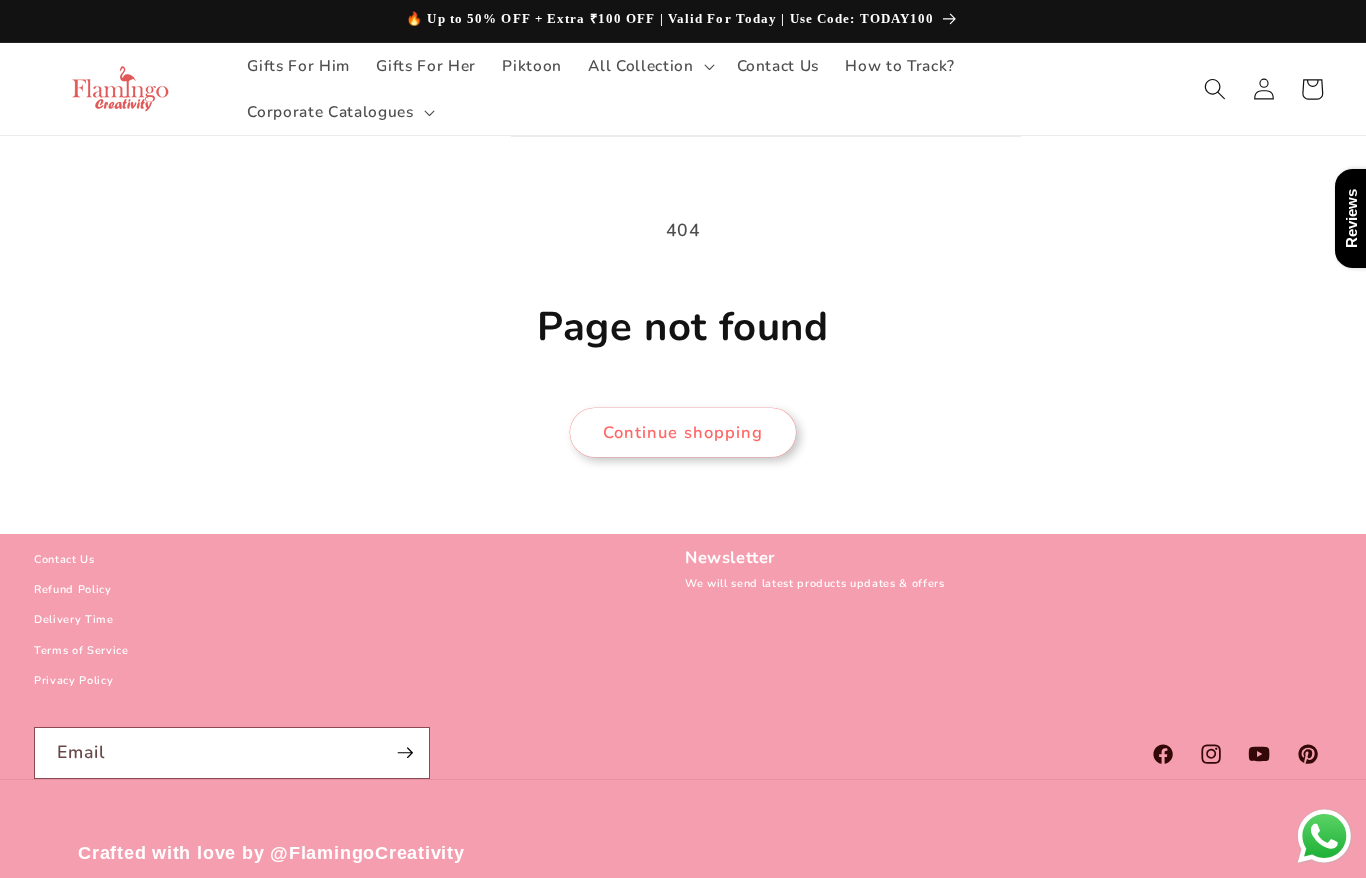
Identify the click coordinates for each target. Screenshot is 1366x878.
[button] (649, 66)
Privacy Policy (73, 681)
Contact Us (64, 559)
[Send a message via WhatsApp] (1324, 836)
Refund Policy (73, 590)
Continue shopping (683, 432)
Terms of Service (81, 650)
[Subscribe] (405, 753)
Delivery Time (74, 620)
